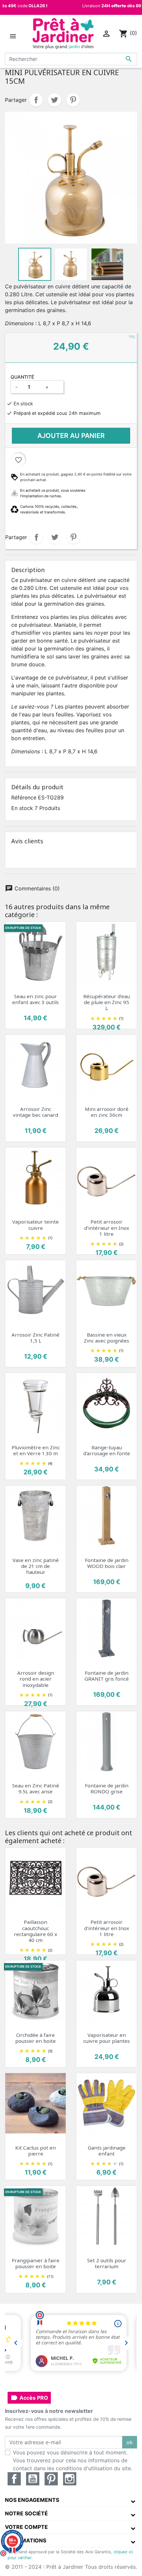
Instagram (70, 2479)
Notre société (26, 2513)
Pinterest (73, 100)
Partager (36, 100)
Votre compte (26, 2527)
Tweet (54, 100)
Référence (24, 797)
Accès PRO (29, 2398)
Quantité (22, 377)
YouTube (33, 2479)
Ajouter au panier (71, 436)
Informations (26, 2540)
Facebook (14, 2479)
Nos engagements (32, 2500)
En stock (22, 808)
